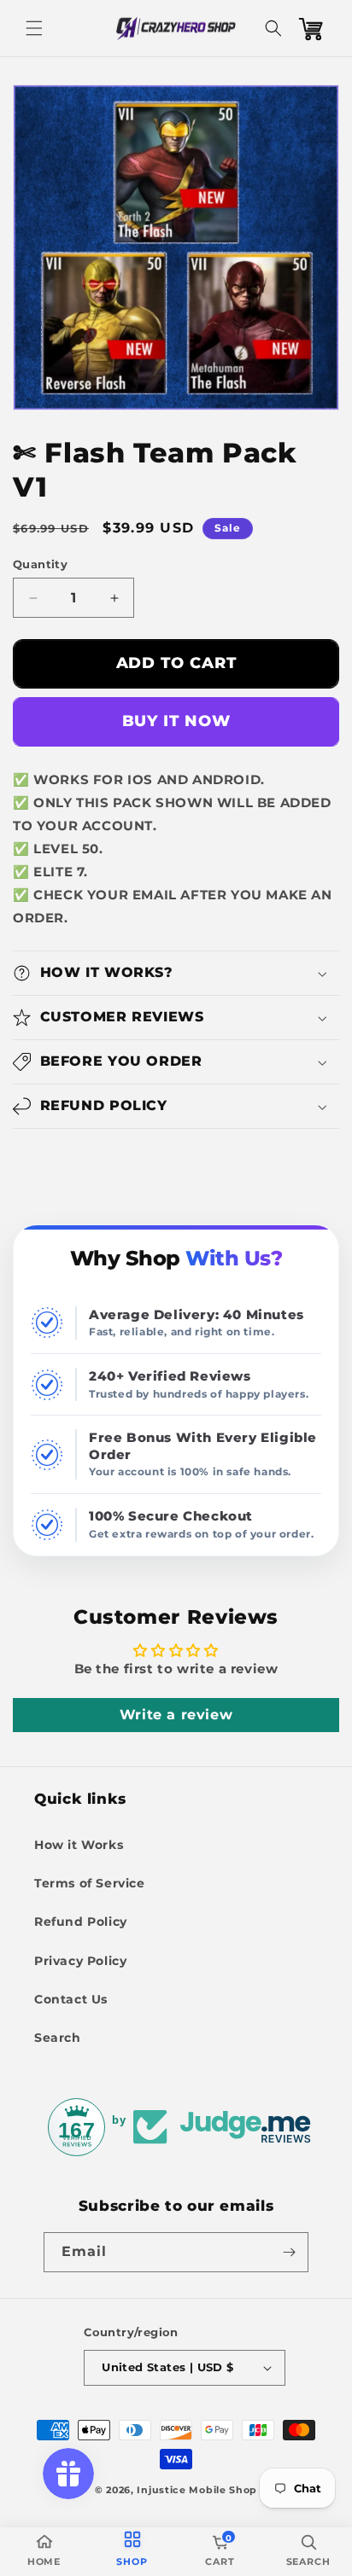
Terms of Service (90, 1883)
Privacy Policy (80, 1961)
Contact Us (71, 1999)
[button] (34, 28)
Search (58, 2038)
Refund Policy (81, 1922)
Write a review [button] (176, 1715)
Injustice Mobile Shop (197, 2490)
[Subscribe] (289, 2252)
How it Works (79, 1845)
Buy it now (176, 721)
